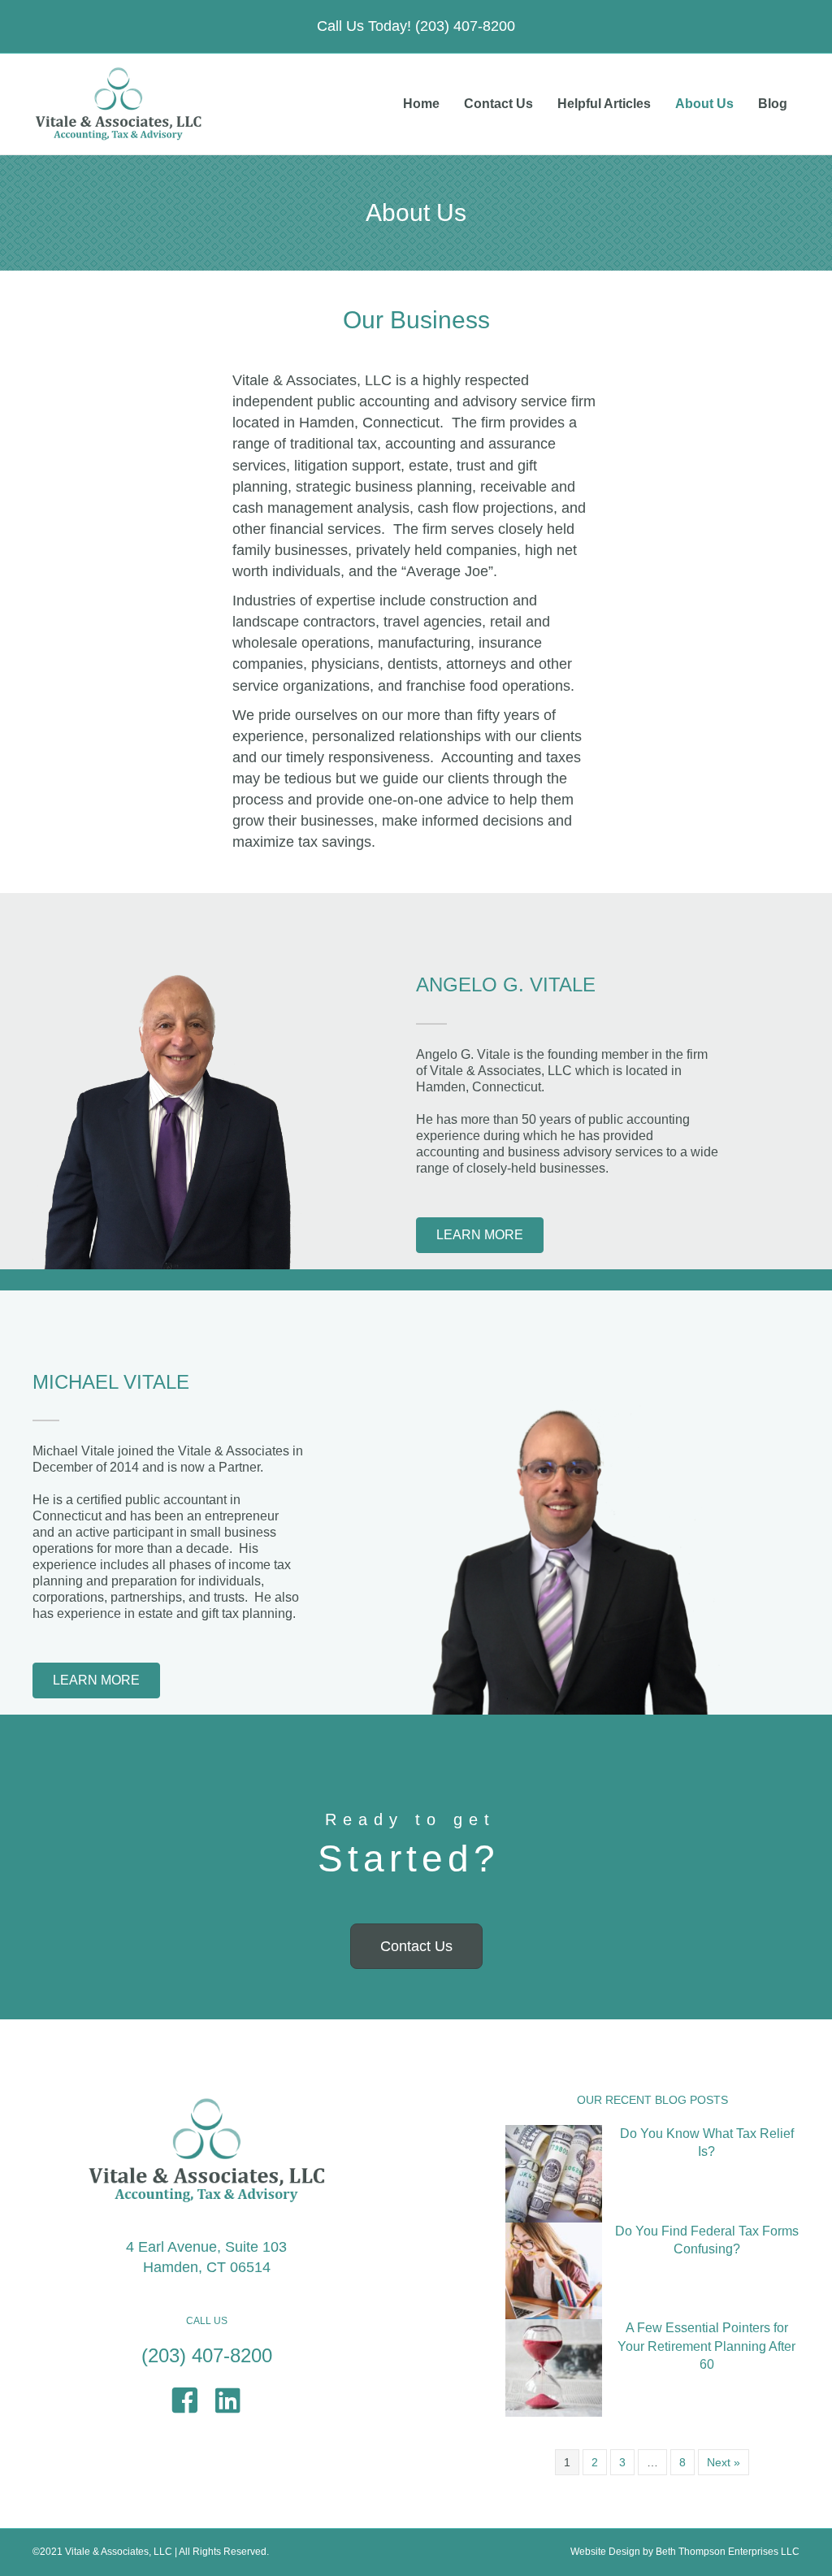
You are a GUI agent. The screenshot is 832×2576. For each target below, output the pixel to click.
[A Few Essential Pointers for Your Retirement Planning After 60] (554, 2367)
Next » (724, 2462)
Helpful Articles (604, 104)
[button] (480, 1235)
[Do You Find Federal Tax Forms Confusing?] (554, 2270)
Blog (773, 104)
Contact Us (498, 104)
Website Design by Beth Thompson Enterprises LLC (685, 2552)
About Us (704, 104)
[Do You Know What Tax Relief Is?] (554, 2173)
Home (421, 104)
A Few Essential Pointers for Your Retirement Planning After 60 (706, 2346)
